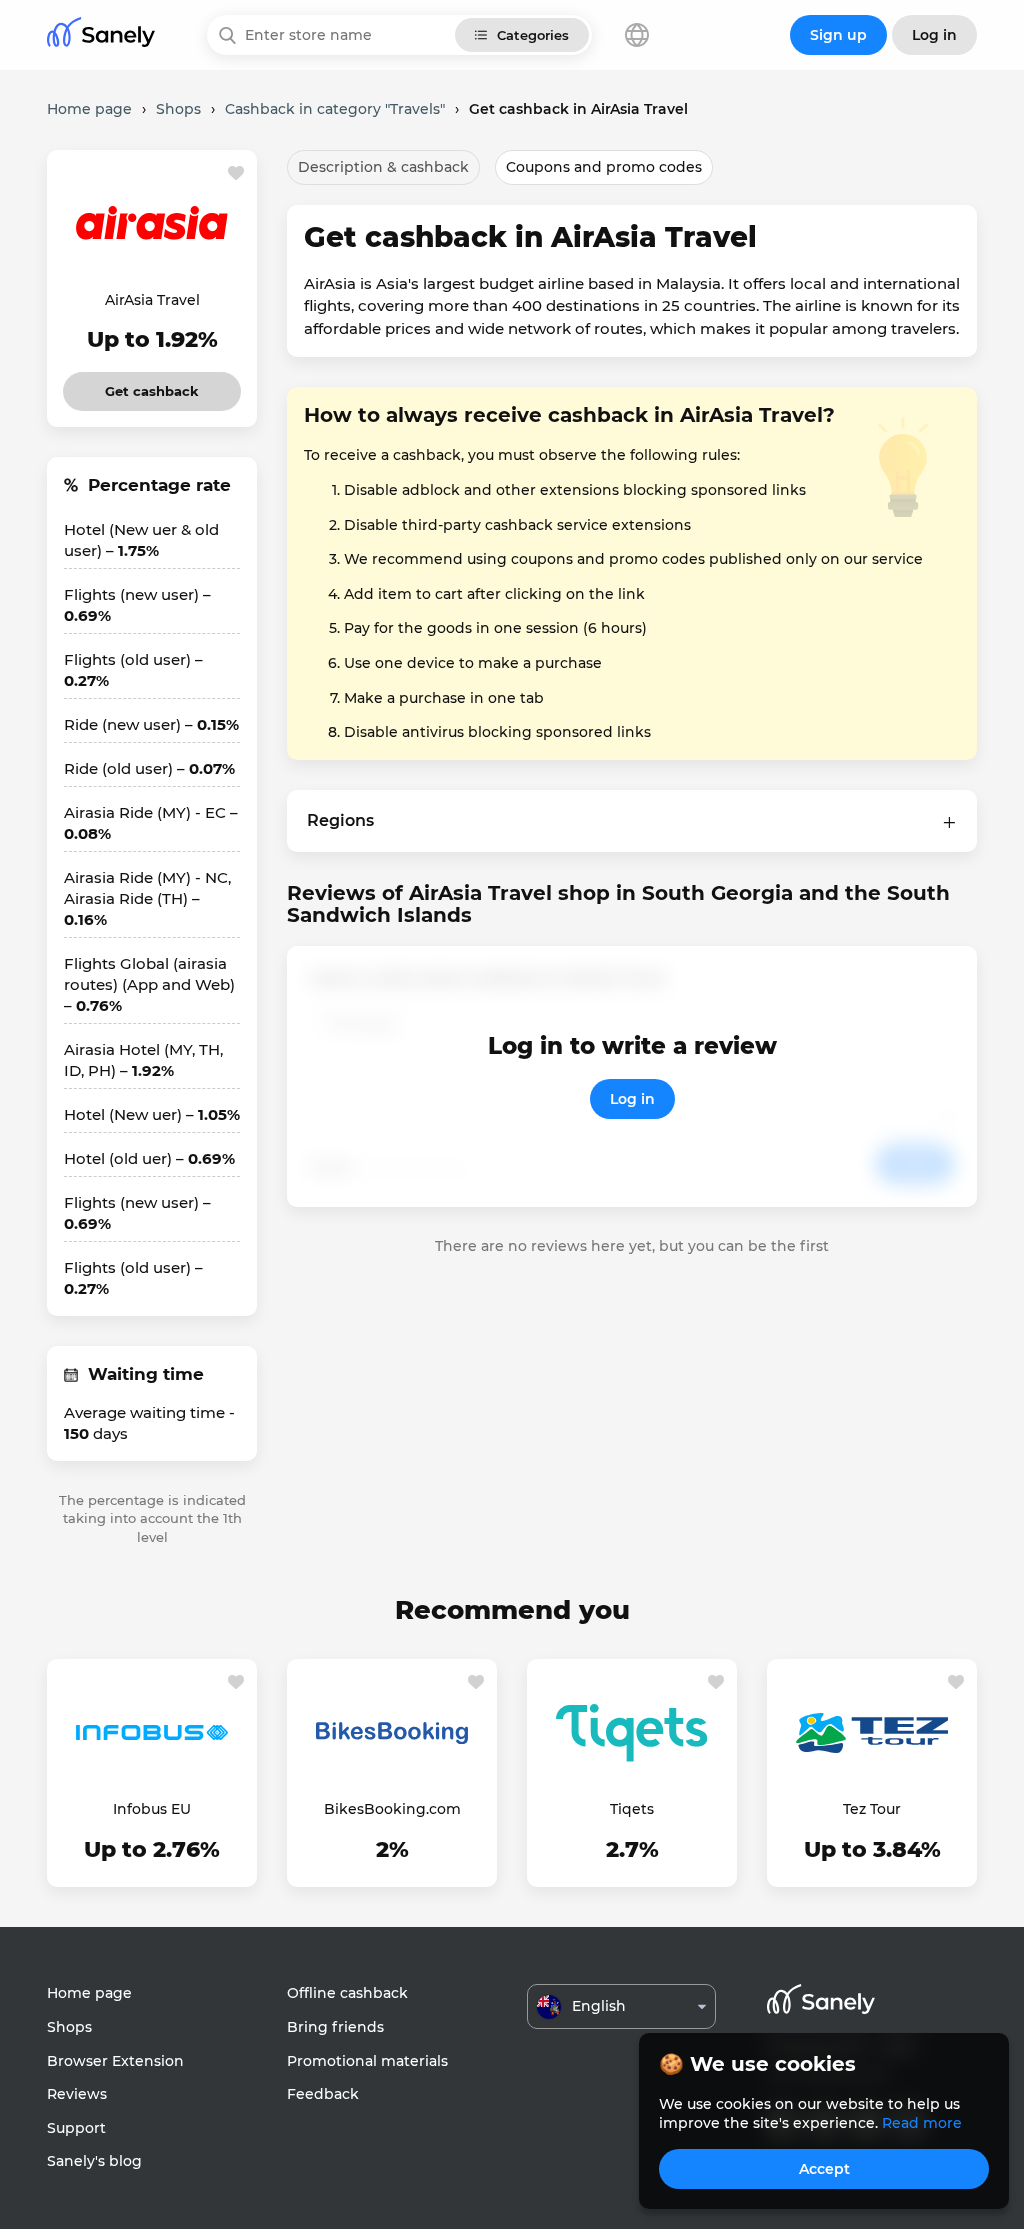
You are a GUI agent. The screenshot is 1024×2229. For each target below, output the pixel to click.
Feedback (323, 2094)
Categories (533, 35)
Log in (632, 1099)
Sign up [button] (838, 35)
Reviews (77, 2094)
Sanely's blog (94, 2161)
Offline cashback (347, 1993)
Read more (922, 2123)
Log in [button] (934, 35)
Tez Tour (872, 1809)
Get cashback (152, 385)
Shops (69, 2027)
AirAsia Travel (152, 300)
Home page (89, 1993)
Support (76, 2128)
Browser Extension (115, 2061)
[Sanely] (101, 35)
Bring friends (335, 2027)
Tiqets (632, 1809)
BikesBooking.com (392, 1809)
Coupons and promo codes (604, 167)
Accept (824, 2169)
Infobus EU (152, 1809)
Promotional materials (367, 2061)
